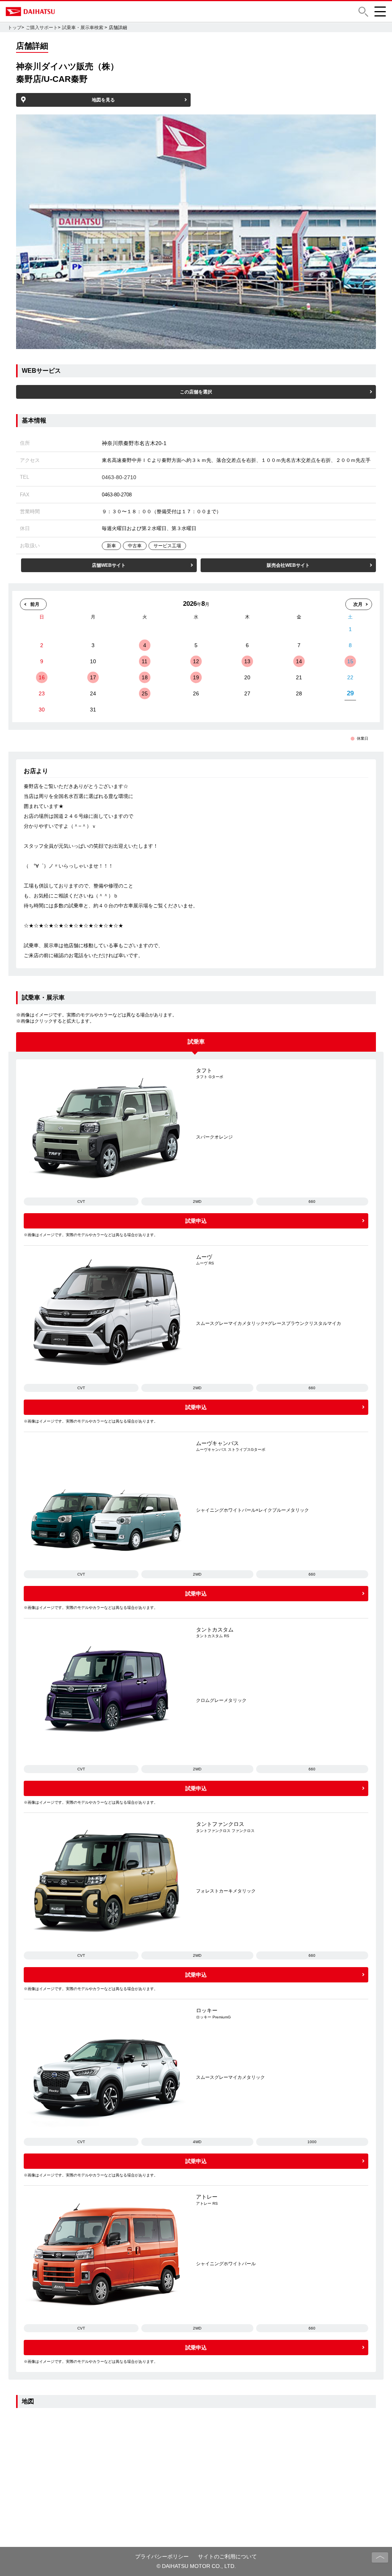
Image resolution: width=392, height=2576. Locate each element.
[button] (363, 12)
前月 (35, 604)
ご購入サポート (42, 28)
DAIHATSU (63, 11)
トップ (15, 28)
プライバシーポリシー (162, 2556)
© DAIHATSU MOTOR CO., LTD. (196, 2566)
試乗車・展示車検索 (83, 28)
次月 (358, 604)
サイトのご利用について (227, 2556)
